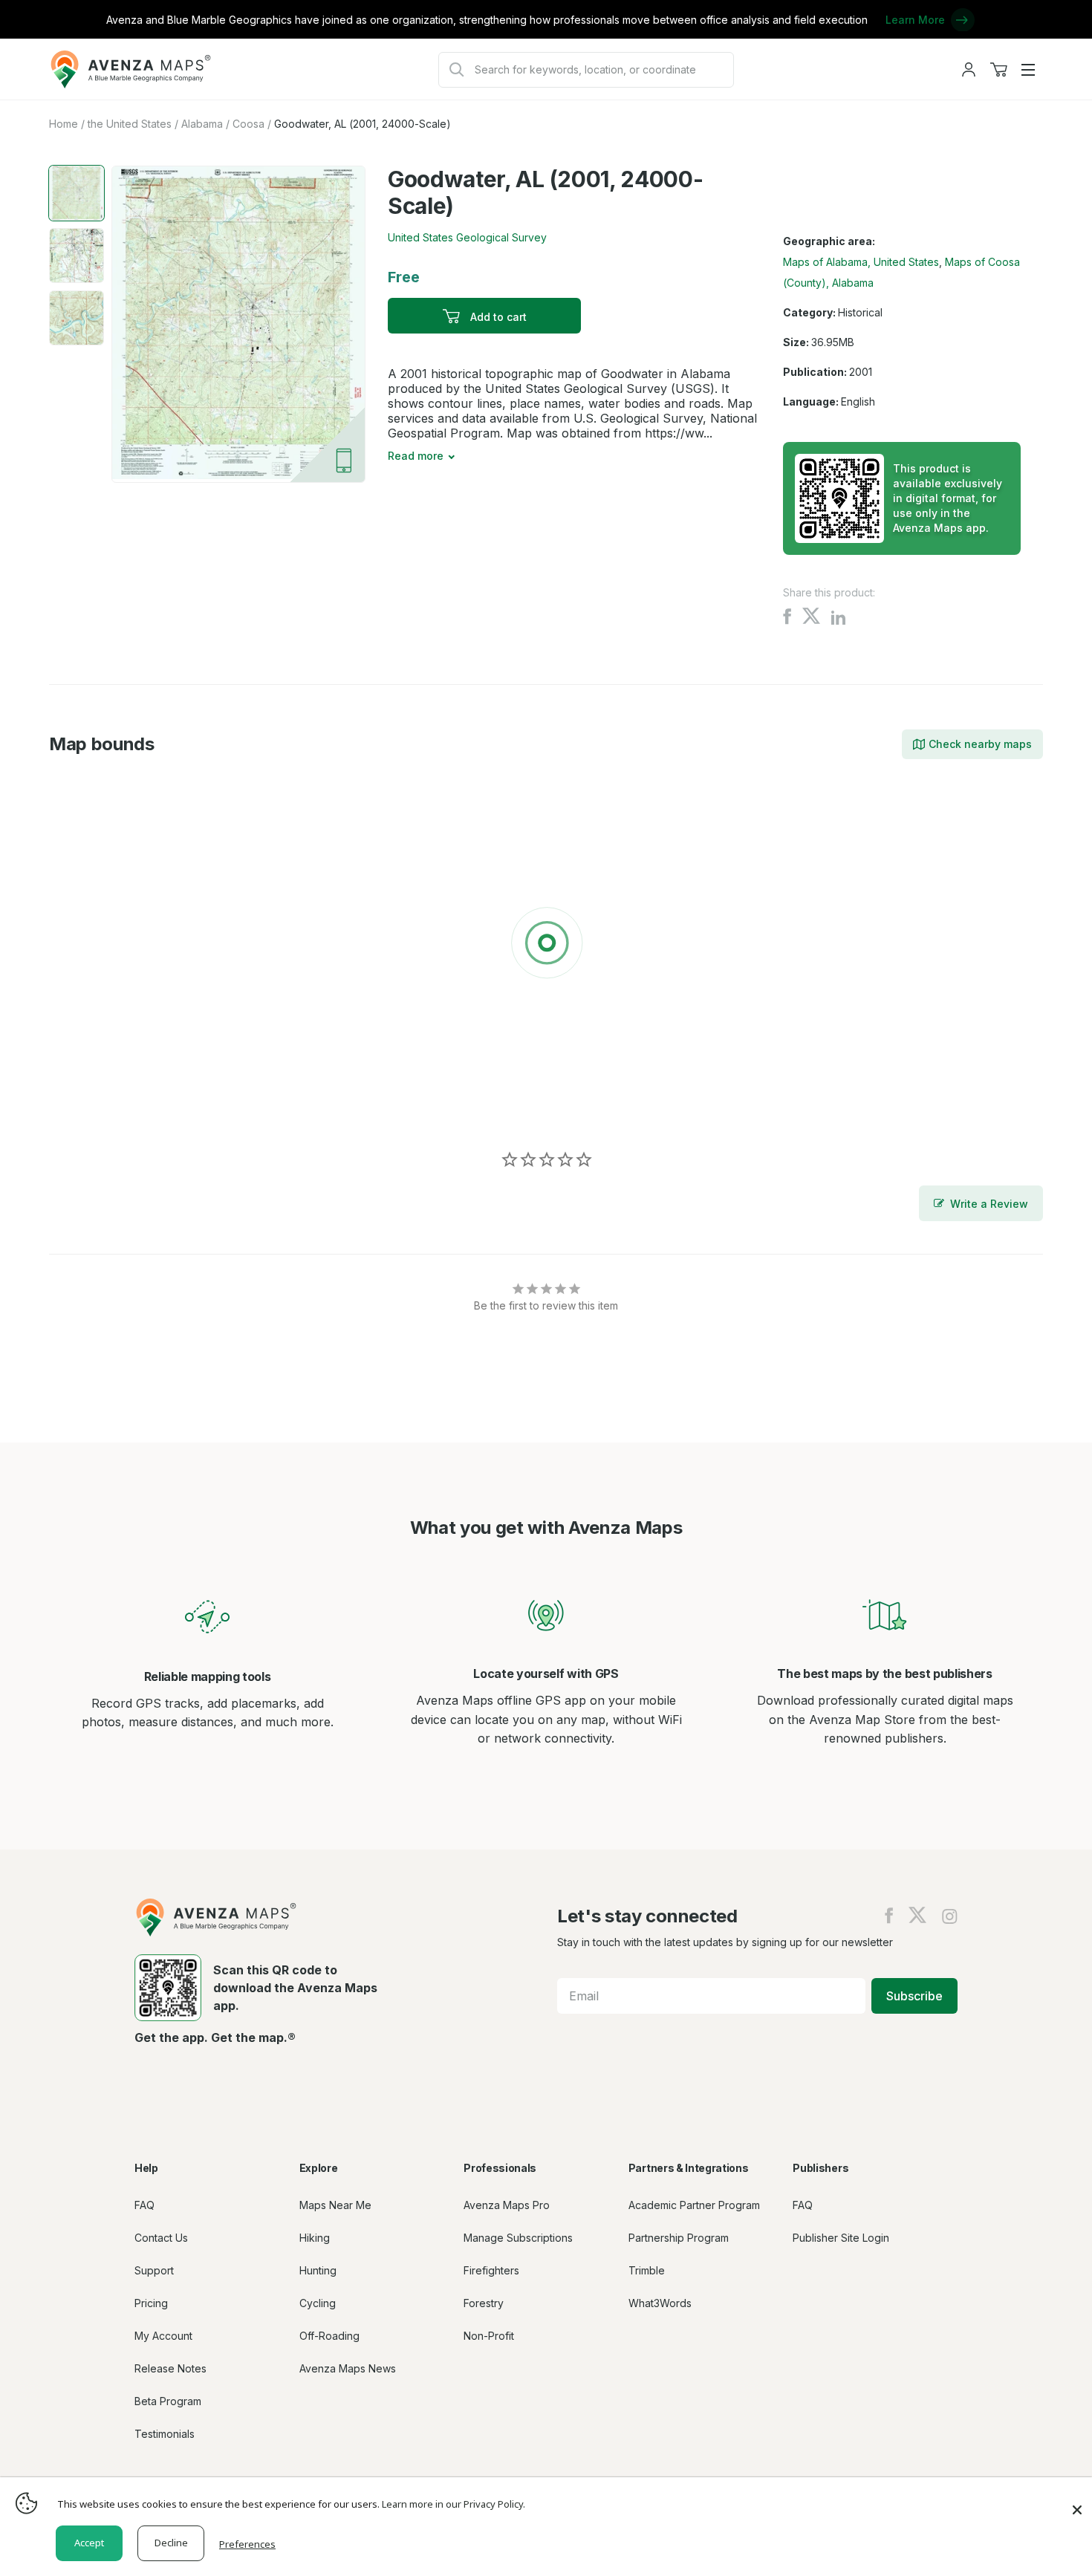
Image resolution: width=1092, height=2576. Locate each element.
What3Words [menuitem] (660, 2303)
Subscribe (914, 1996)
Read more (416, 456)
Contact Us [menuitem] (161, 2238)
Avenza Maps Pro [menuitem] (507, 2205)
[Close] (1077, 2502)
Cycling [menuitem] (318, 2303)
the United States (130, 124)
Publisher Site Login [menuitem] (841, 2238)
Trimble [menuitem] (647, 2270)
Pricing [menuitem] (151, 2303)
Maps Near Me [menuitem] (335, 2205)
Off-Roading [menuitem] (329, 2336)
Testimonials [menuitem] (165, 2434)
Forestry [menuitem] (484, 2303)
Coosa (248, 124)
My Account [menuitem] (163, 2336)
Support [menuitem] (154, 2270)
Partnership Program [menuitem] (679, 2238)
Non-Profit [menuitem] (489, 2336)
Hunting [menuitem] (318, 2270)
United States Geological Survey (467, 237)
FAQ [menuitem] (144, 2205)
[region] (546, 946)
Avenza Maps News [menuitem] (348, 2368)
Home (64, 124)
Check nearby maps (980, 744)
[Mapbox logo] (86, 1107)
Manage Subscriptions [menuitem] (518, 2238)
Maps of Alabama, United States (861, 262)
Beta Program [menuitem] (168, 2401)
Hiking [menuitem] (315, 2238)
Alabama (202, 124)
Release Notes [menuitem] (170, 2368)
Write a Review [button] (989, 1204)
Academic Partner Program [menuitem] (694, 2205)
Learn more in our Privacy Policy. (454, 2504)
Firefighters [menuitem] (491, 2270)
